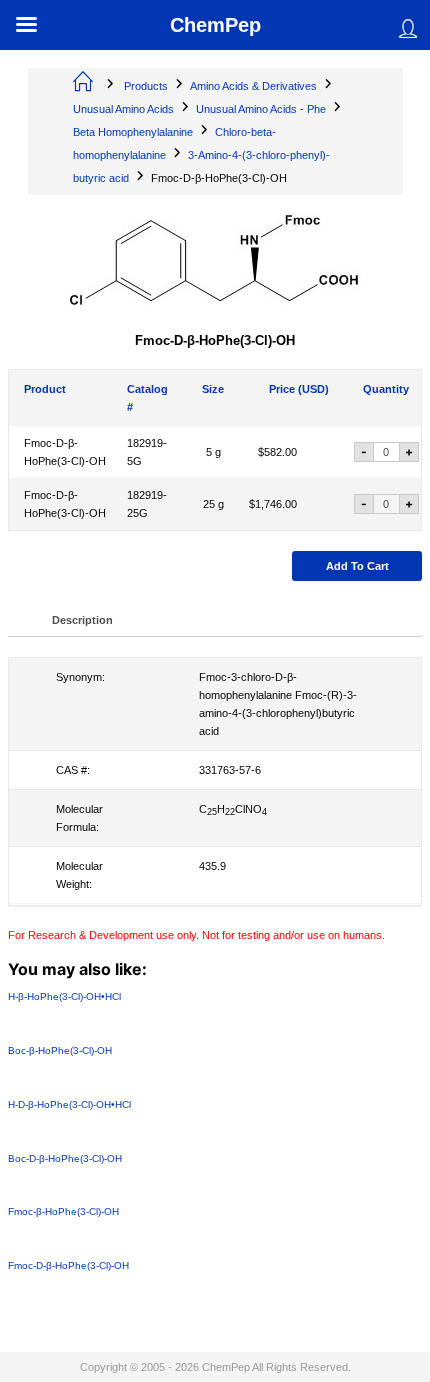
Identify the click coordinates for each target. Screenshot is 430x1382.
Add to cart (357, 566)
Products (146, 86)
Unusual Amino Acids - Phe (261, 109)
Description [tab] (82, 620)
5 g (213, 452)
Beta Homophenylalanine (133, 132)
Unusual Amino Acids (123, 109)
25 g (213, 504)
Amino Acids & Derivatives (253, 86)
